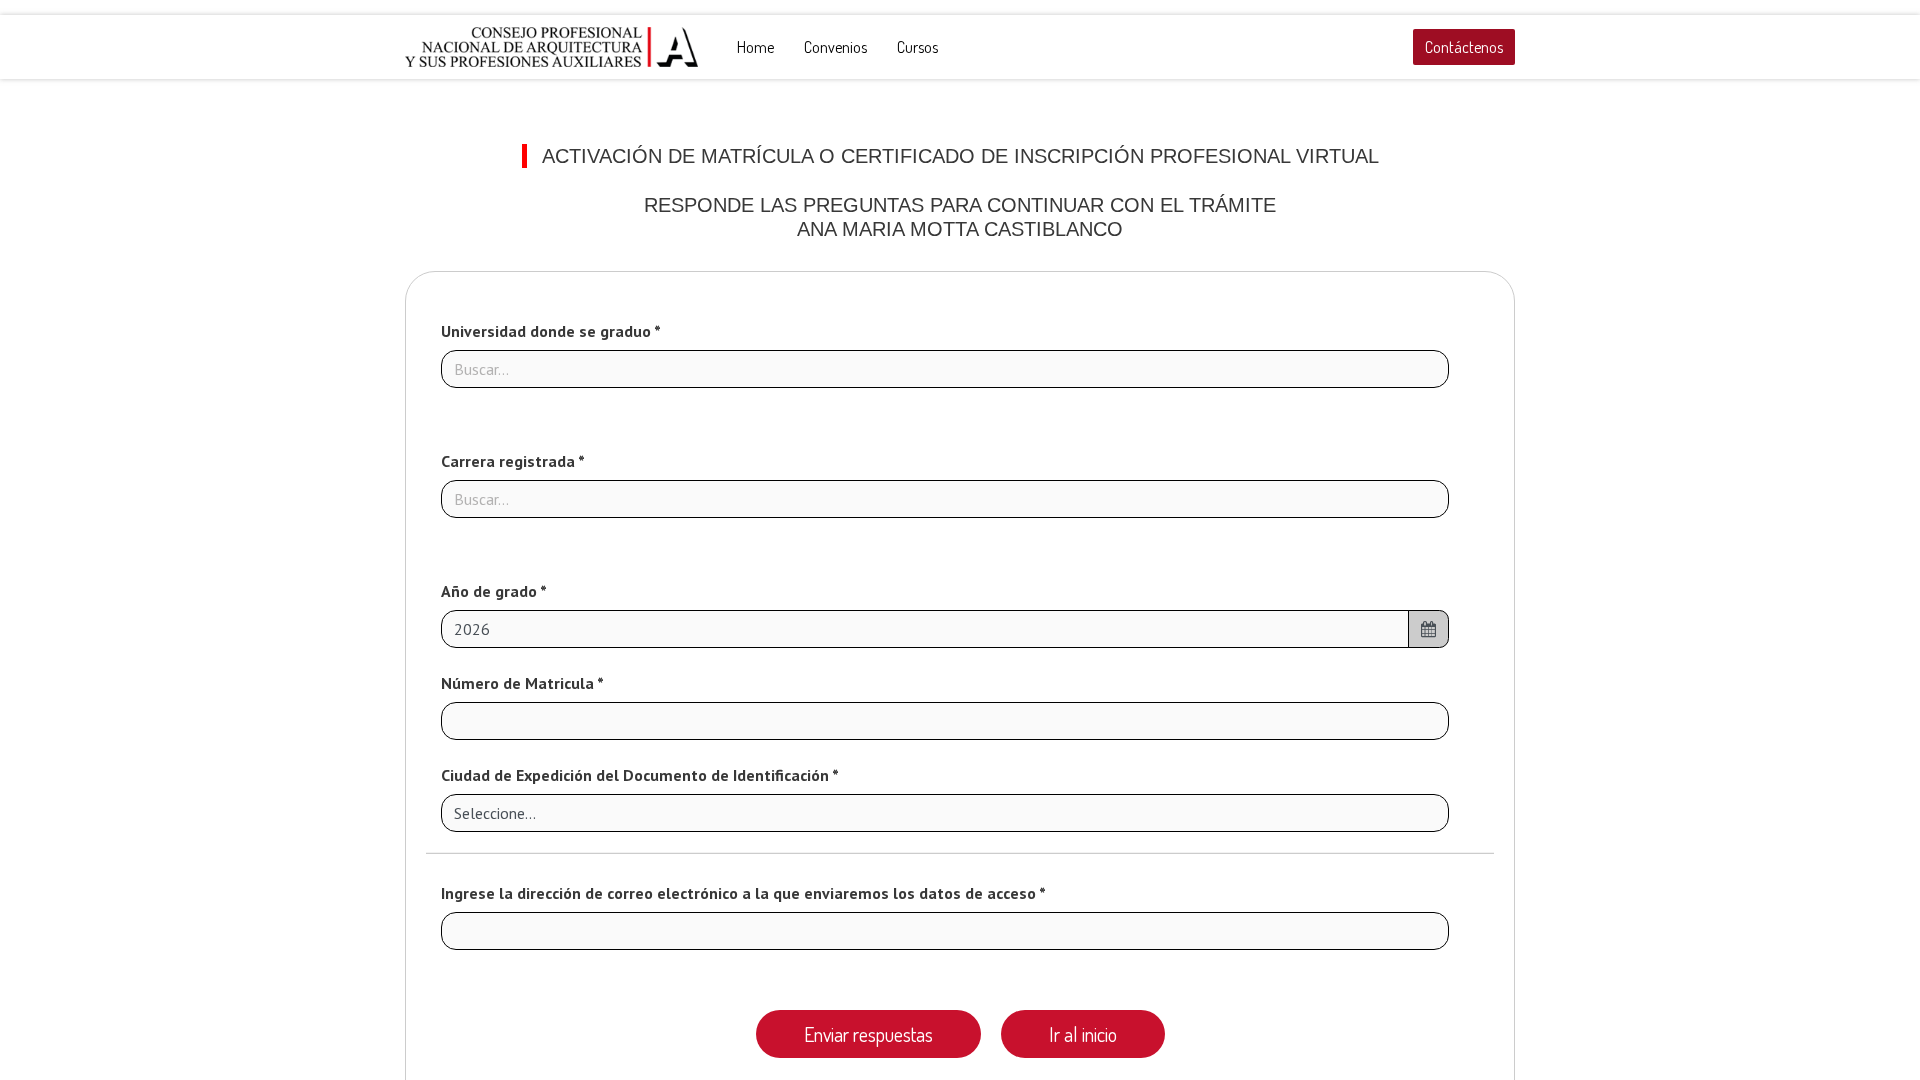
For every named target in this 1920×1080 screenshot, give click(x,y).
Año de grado (490, 591)
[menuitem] (755, 47)
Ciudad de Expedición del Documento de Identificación (636, 775)
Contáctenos (1464, 47)
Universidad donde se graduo (547, 331)
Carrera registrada (509, 461)
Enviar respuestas (868, 1034)
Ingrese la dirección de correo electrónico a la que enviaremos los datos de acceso (740, 893)
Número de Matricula (519, 683)
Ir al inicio (1083, 1034)
